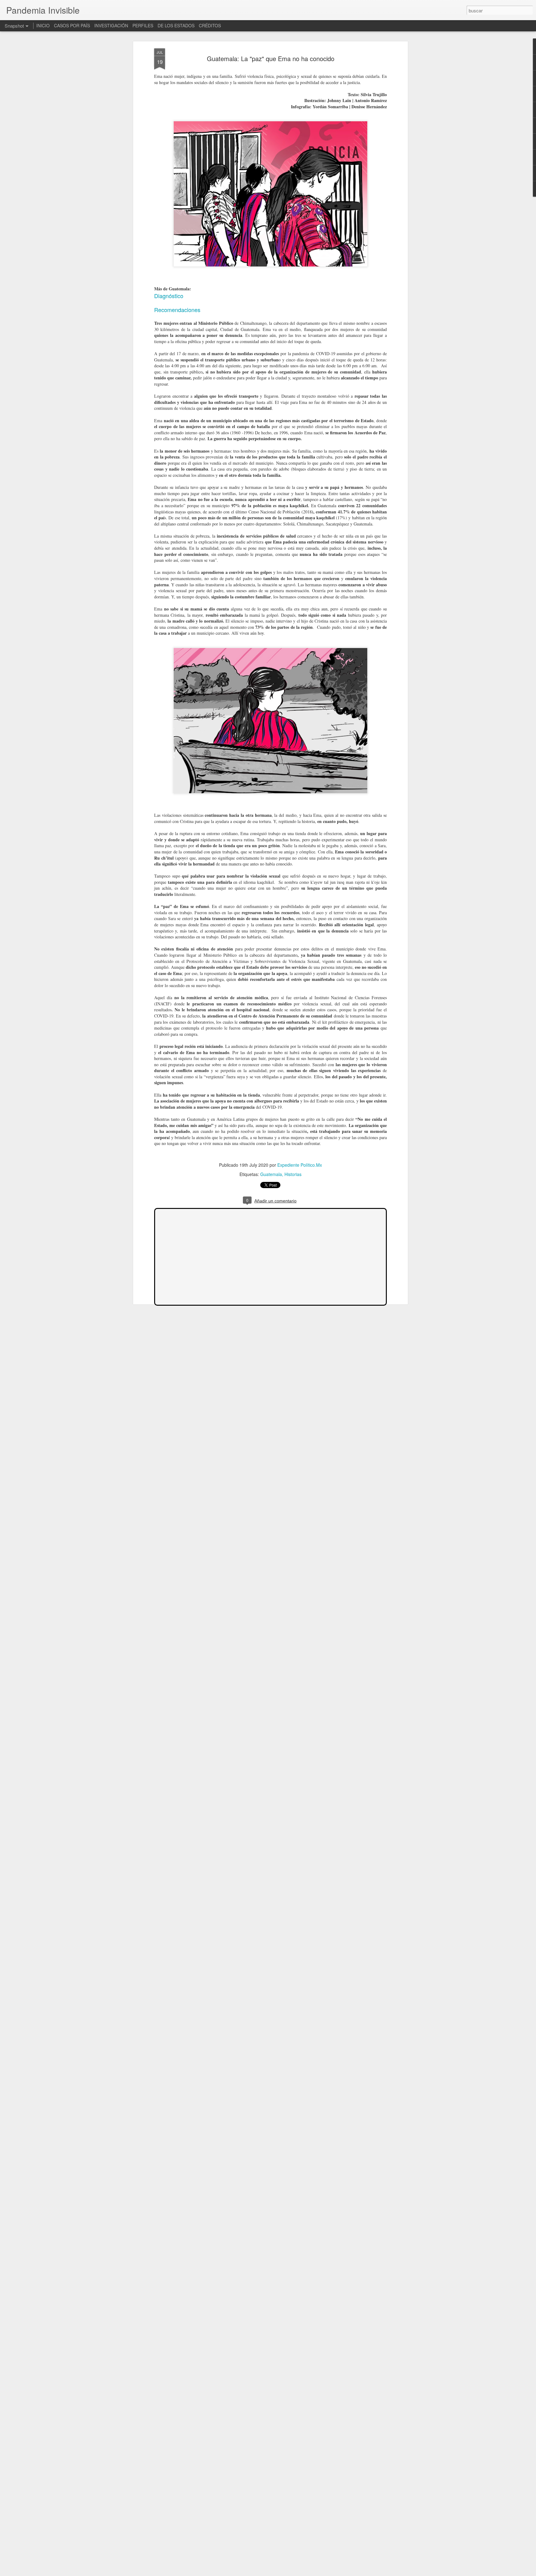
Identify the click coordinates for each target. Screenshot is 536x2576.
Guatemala (271, 1174)
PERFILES (143, 25)
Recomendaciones (177, 310)
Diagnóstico (169, 296)
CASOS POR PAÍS (72, 25)
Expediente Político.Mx (300, 1165)
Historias (293, 1174)
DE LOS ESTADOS (176, 25)
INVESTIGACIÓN (111, 25)
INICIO (43, 25)
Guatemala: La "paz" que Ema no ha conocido (271, 58)
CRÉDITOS (210, 25)
